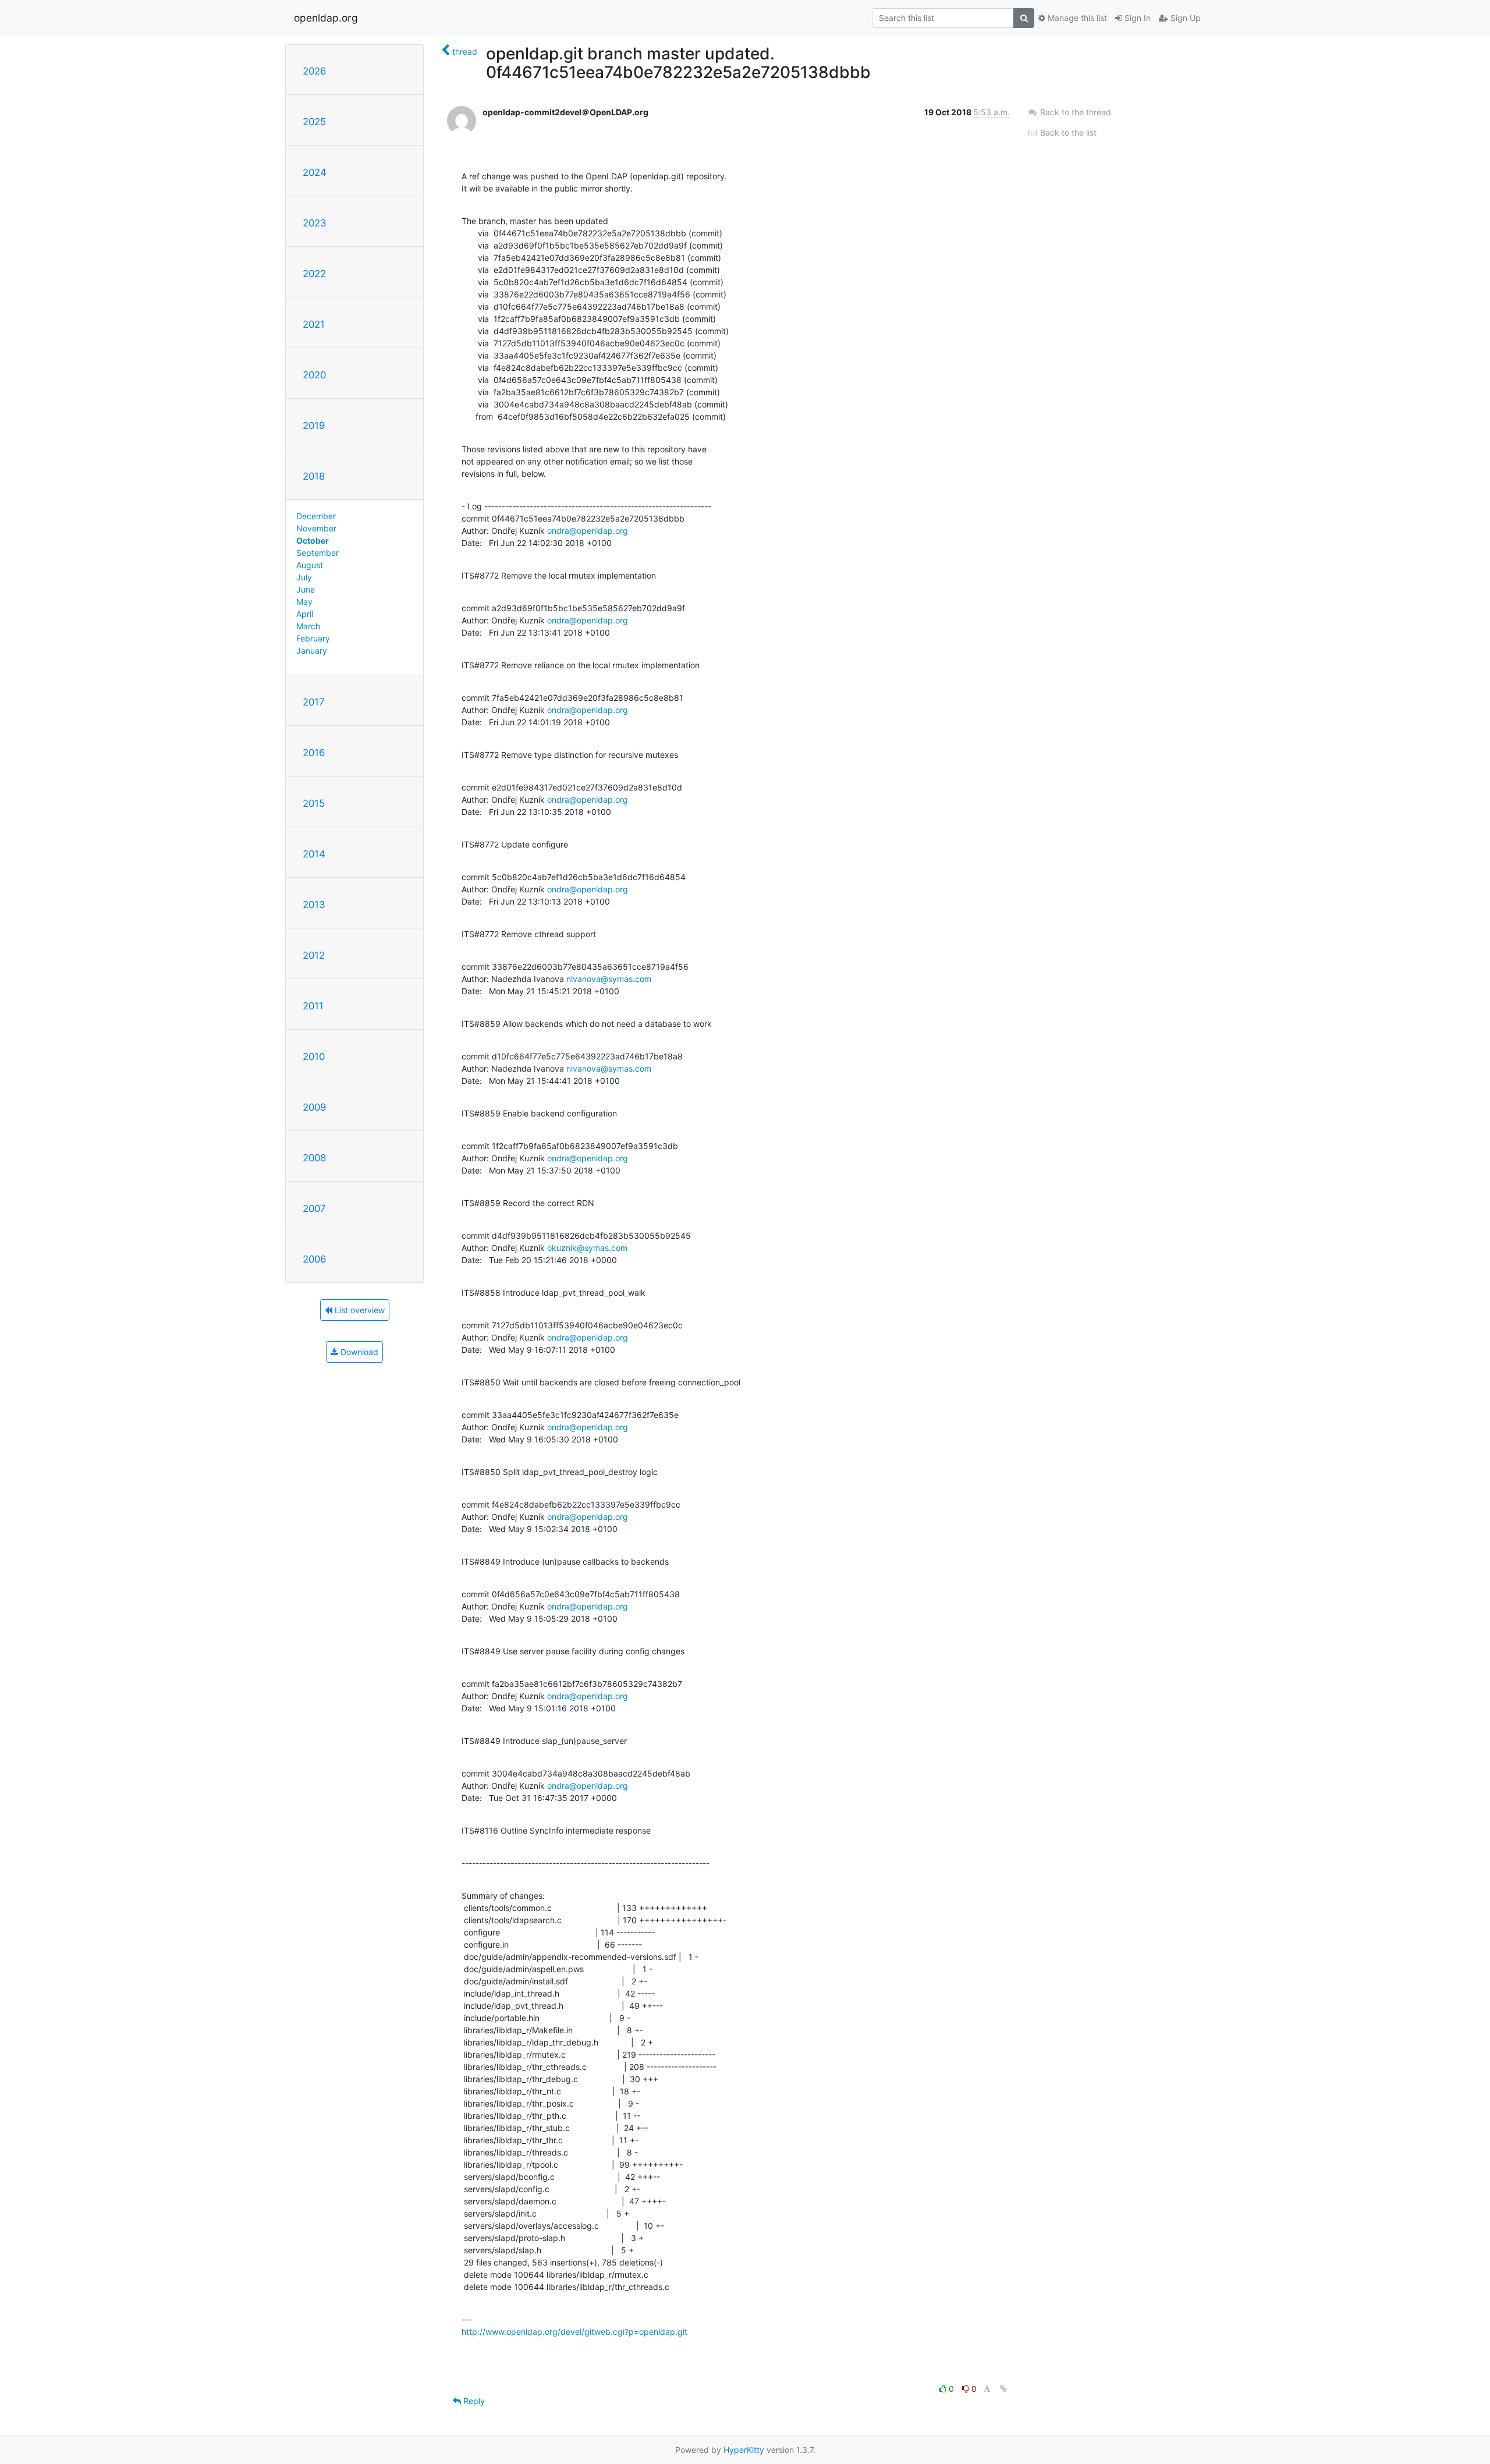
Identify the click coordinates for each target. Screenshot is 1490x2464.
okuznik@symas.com (587, 1248)
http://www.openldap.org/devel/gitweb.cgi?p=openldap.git (574, 2332)
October (313, 540)
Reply (473, 2401)
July (304, 577)
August (310, 565)
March (308, 626)
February (313, 638)
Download (358, 1352)
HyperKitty (744, 2450)
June (306, 589)
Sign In (1136, 18)
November (316, 528)
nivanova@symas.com (609, 979)
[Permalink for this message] (1003, 2389)
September (317, 553)
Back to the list (1067, 132)
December (316, 516)
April (305, 614)
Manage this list (1076, 18)
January (312, 650)
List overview (359, 1310)
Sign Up (1184, 18)
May (304, 602)
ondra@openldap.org (588, 531)
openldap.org (326, 18)
